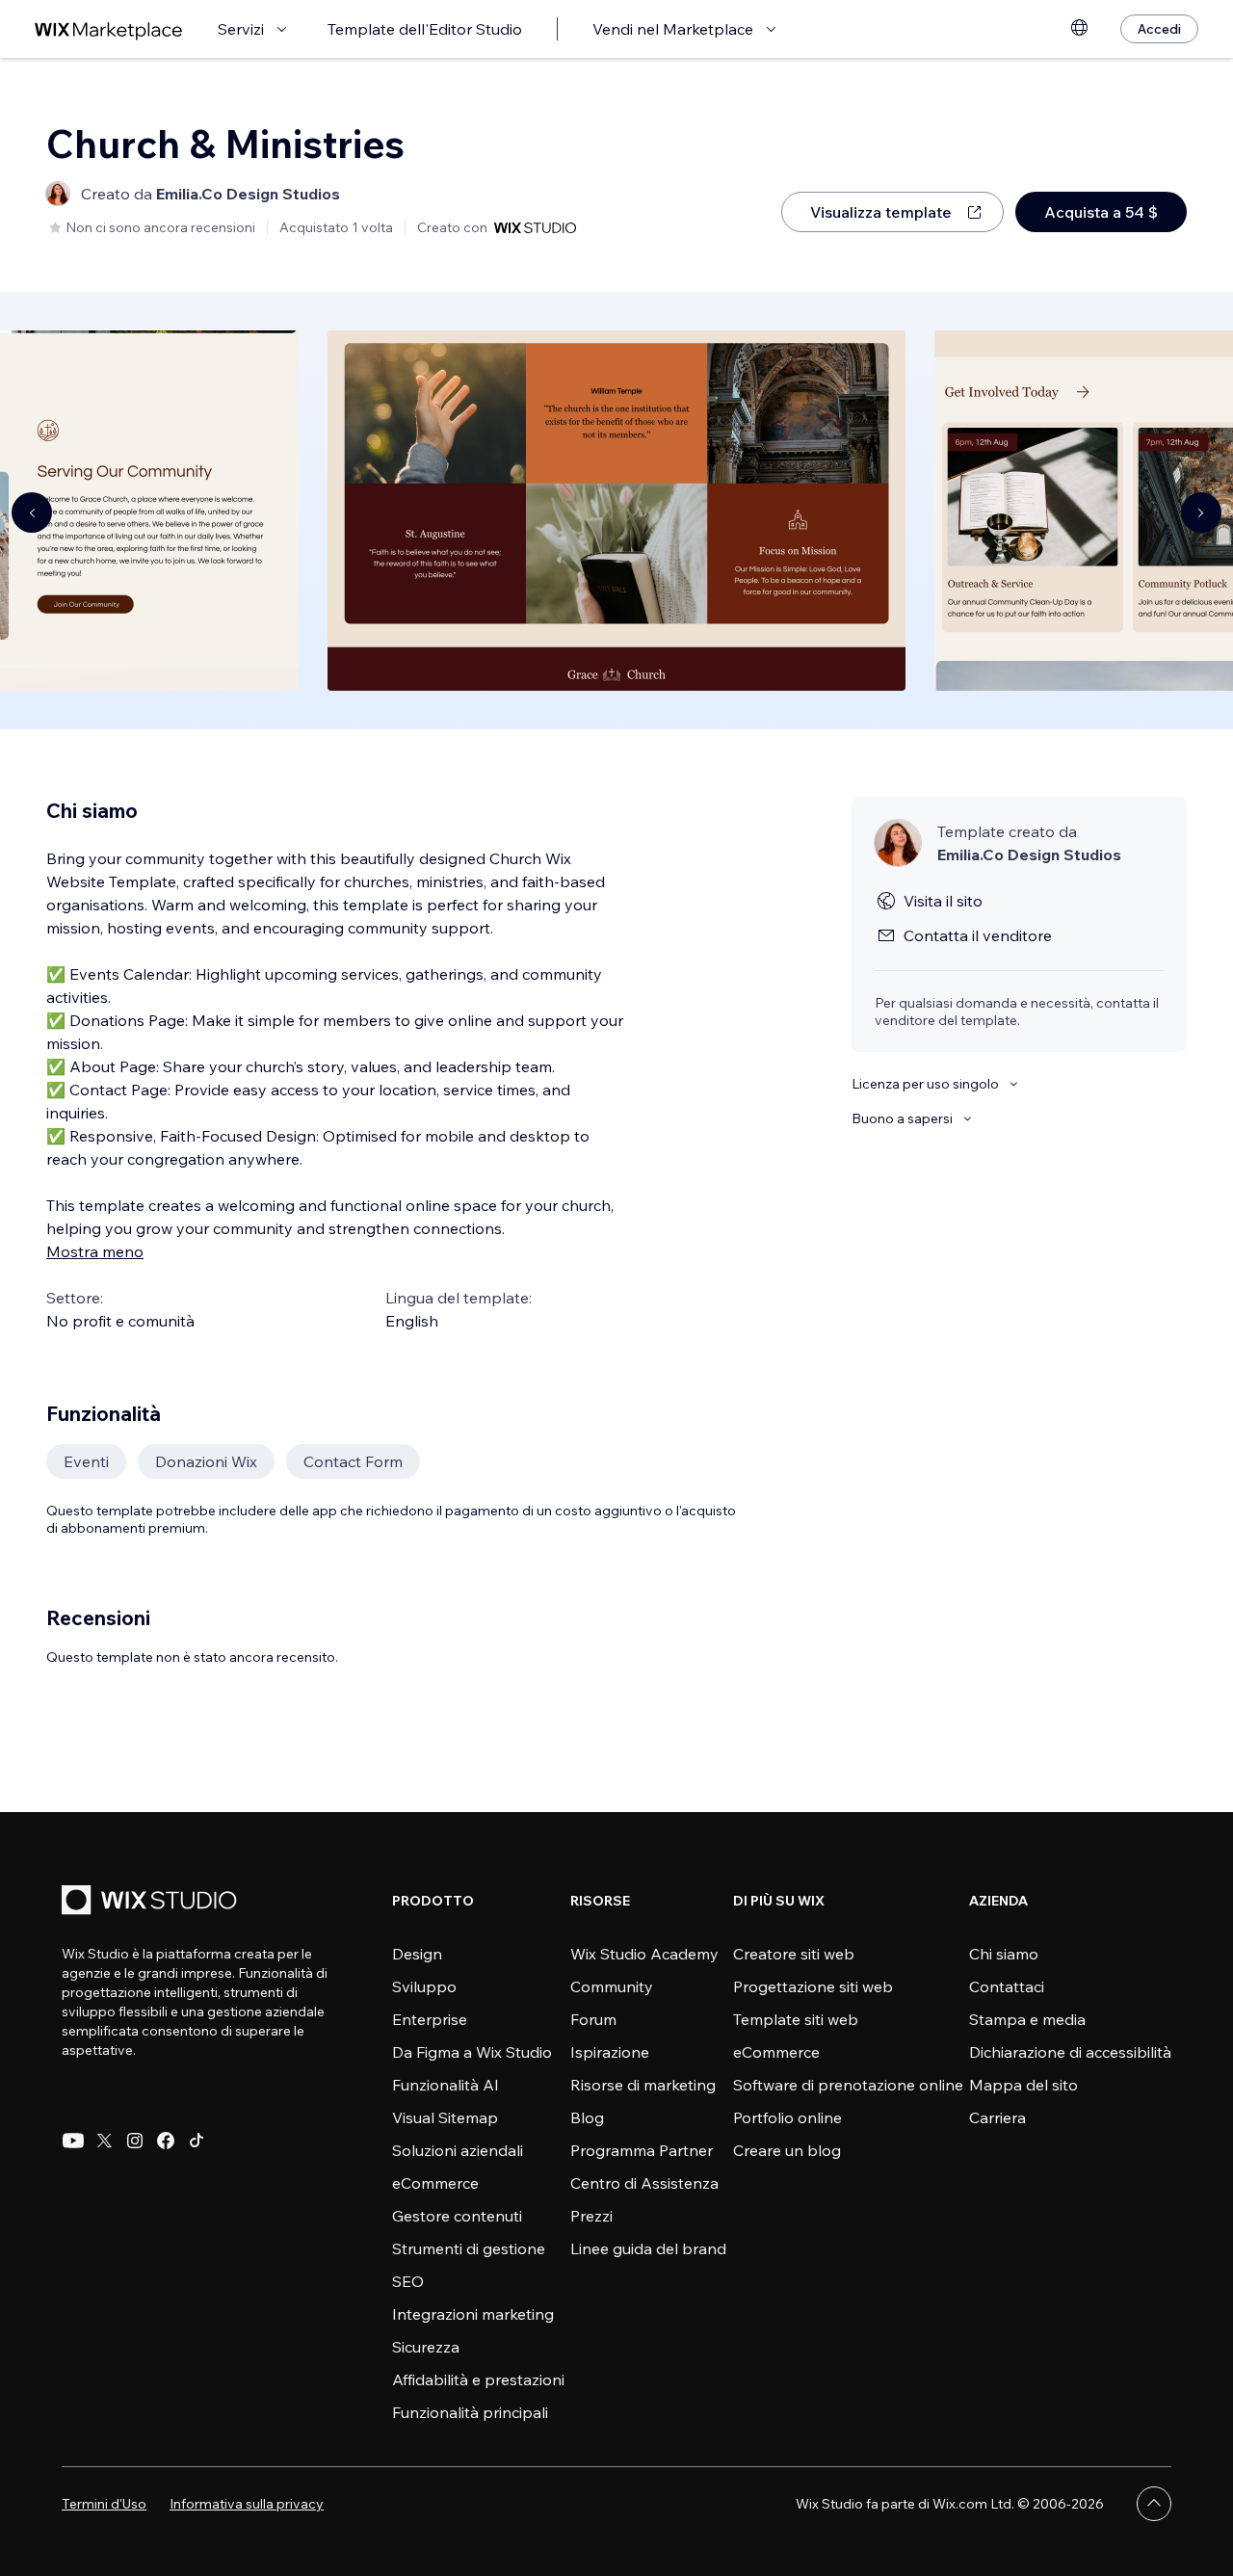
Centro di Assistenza (644, 2183)
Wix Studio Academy (644, 1954)
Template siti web (796, 2019)
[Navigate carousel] (32, 513)
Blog (587, 2117)
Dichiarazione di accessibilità (1070, 2052)
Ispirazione (610, 2052)
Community (612, 1986)
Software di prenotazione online (848, 2085)
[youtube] (73, 2141)
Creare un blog (787, 2150)
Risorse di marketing (643, 2085)
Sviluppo (424, 1986)
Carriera (997, 2117)
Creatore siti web (794, 1954)
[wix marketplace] (109, 29)
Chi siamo (1004, 1954)
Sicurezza (426, 2347)
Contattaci (1007, 1986)
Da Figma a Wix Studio (472, 2052)
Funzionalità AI (446, 2085)
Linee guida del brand (648, 2248)
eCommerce (435, 2183)
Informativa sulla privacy (247, 2504)
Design (417, 1954)
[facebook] (166, 2141)
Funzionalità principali (470, 2412)
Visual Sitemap (445, 2117)
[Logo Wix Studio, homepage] (152, 1902)
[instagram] (135, 2141)
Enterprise (430, 2019)
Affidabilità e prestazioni (478, 2379)
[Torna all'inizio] (1154, 2504)
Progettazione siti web (813, 1986)
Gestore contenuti (457, 2216)
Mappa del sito (1023, 2085)
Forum (593, 2019)
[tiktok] (197, 2141)
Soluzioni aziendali (458, 2150)
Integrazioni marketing (473, 2314)
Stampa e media (1027, 2019)
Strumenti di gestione (469, 2248)
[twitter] (104, 2141)
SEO (408, 2281)
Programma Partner (642, 2150)
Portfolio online (787, 2117)
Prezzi (591, 2216)
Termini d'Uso (104, 2504)
